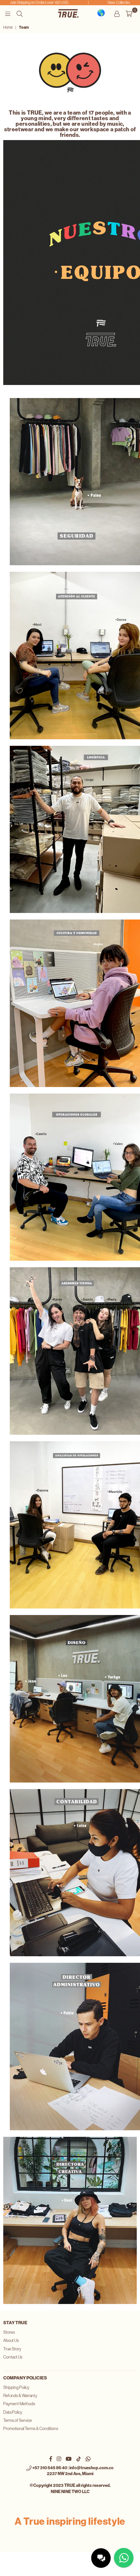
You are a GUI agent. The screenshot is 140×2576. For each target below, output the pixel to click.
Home (8, 27)
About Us (11, 2340)
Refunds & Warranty (20, 2396)
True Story (12, 2349)
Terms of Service (18, 2420)
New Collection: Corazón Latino (113, 3)
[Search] (20, 13)
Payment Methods (19, 2404)
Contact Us (13, 2357)
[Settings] (117, 13)
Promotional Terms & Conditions (31, 2429)
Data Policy (13, 2412)
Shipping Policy (16, 2387)
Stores (9, 2332)
